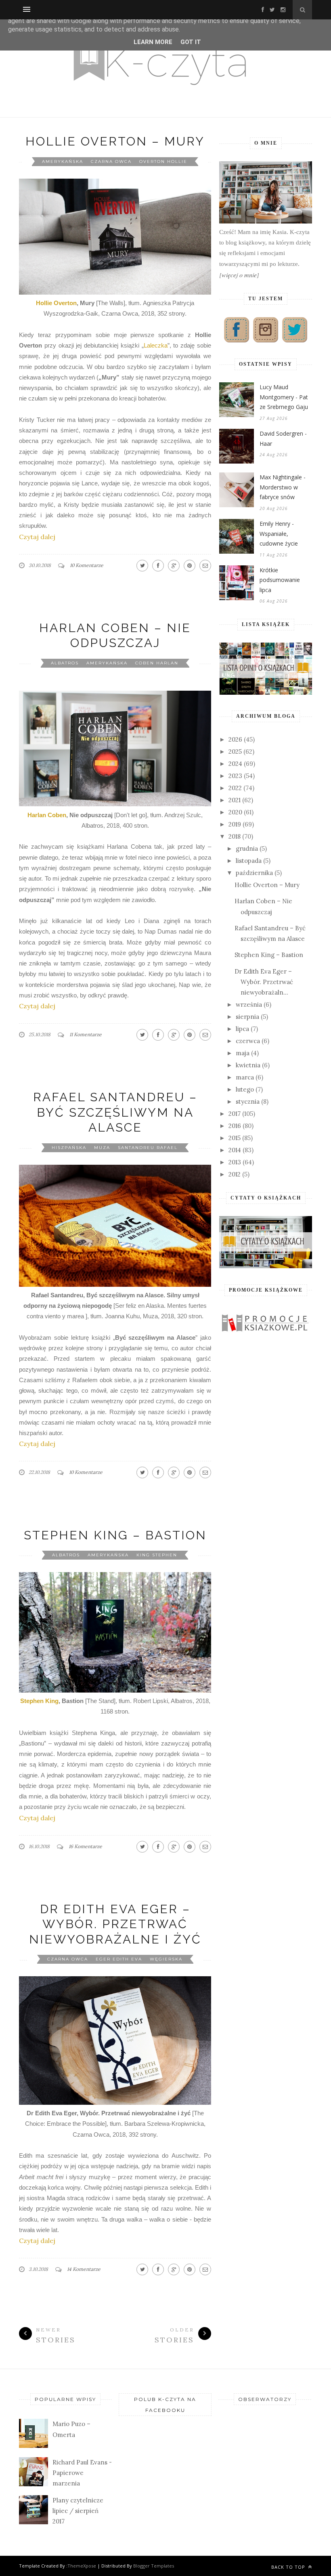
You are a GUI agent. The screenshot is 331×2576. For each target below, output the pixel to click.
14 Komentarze (84, 2269)
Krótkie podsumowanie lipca (280, 580)
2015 (235, 1138)
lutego (245, 1089)
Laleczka (156, 345)
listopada (249, 861)
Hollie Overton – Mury (115, 141)
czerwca (248, 1041)
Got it (191, 42)
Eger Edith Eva (119, 1959)
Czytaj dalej (37, 537)
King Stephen (157, 1555)
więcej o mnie (239, 275)
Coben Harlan (157, 663)
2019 (235, 824)
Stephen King (39, 1701)
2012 (235, 1174)
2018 (235, 836)
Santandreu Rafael (148, 1148)
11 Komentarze (86, 1034)
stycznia (248, 1101)
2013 (235, 1162)
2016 (235, 1126)
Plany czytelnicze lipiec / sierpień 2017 (78, 2511)
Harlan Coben (47, 815)
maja (243, 1053)
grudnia (247, 848)
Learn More (153, 42)
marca (245, 1077)
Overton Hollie (163, 161)
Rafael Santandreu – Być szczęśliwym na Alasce (115, 1112)
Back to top (289, 2567)
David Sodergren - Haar (283, 438)
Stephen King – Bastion (115, 1535)
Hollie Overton (56, 303)
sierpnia (247, 1017)
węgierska (166, 1959)
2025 (235, 752)
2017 (235, 1114)
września (249, 1004)
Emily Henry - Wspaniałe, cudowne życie (279, 533)
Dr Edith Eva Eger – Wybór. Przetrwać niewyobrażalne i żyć (115, 1924)
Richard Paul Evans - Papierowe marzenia (82, 2473)
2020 (235, 812)
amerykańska (63, 161)
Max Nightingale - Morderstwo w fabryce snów (283, 487)
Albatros (65, 663)
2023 (235, 776)
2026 (235, 739)
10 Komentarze (87, 565)
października (254, 873)
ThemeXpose (82, 2566)
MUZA (102, 1148)
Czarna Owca (111, 161)
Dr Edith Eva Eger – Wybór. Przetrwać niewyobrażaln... (264, 982)
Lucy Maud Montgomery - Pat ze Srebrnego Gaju (284, 397)
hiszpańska (69, 1148)
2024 (235, 764)
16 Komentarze (85, 1846)
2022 (235, 788)
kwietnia (248, 1065)
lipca (242, 1029)
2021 (235, 800)
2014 (235, 1150)
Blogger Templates (154, 2566)
